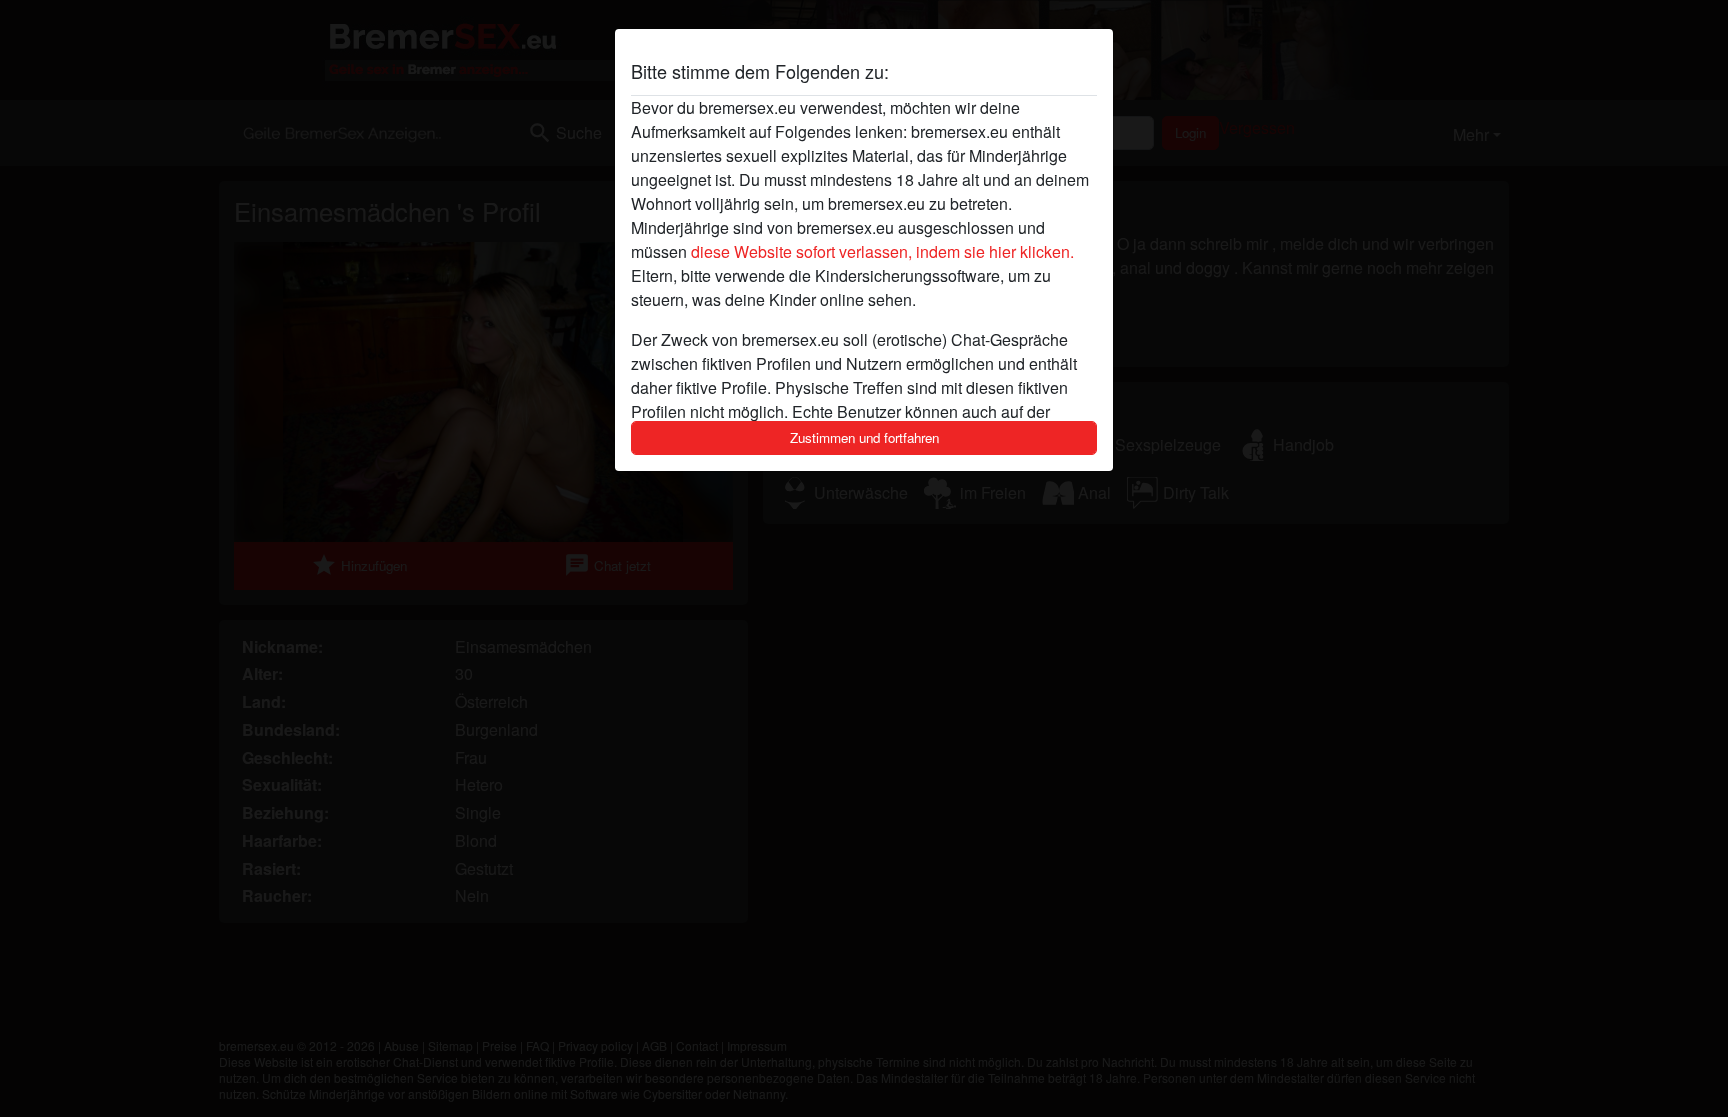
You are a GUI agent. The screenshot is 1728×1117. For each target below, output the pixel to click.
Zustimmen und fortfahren (864, 437)
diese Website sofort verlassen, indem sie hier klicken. (882, 251)
